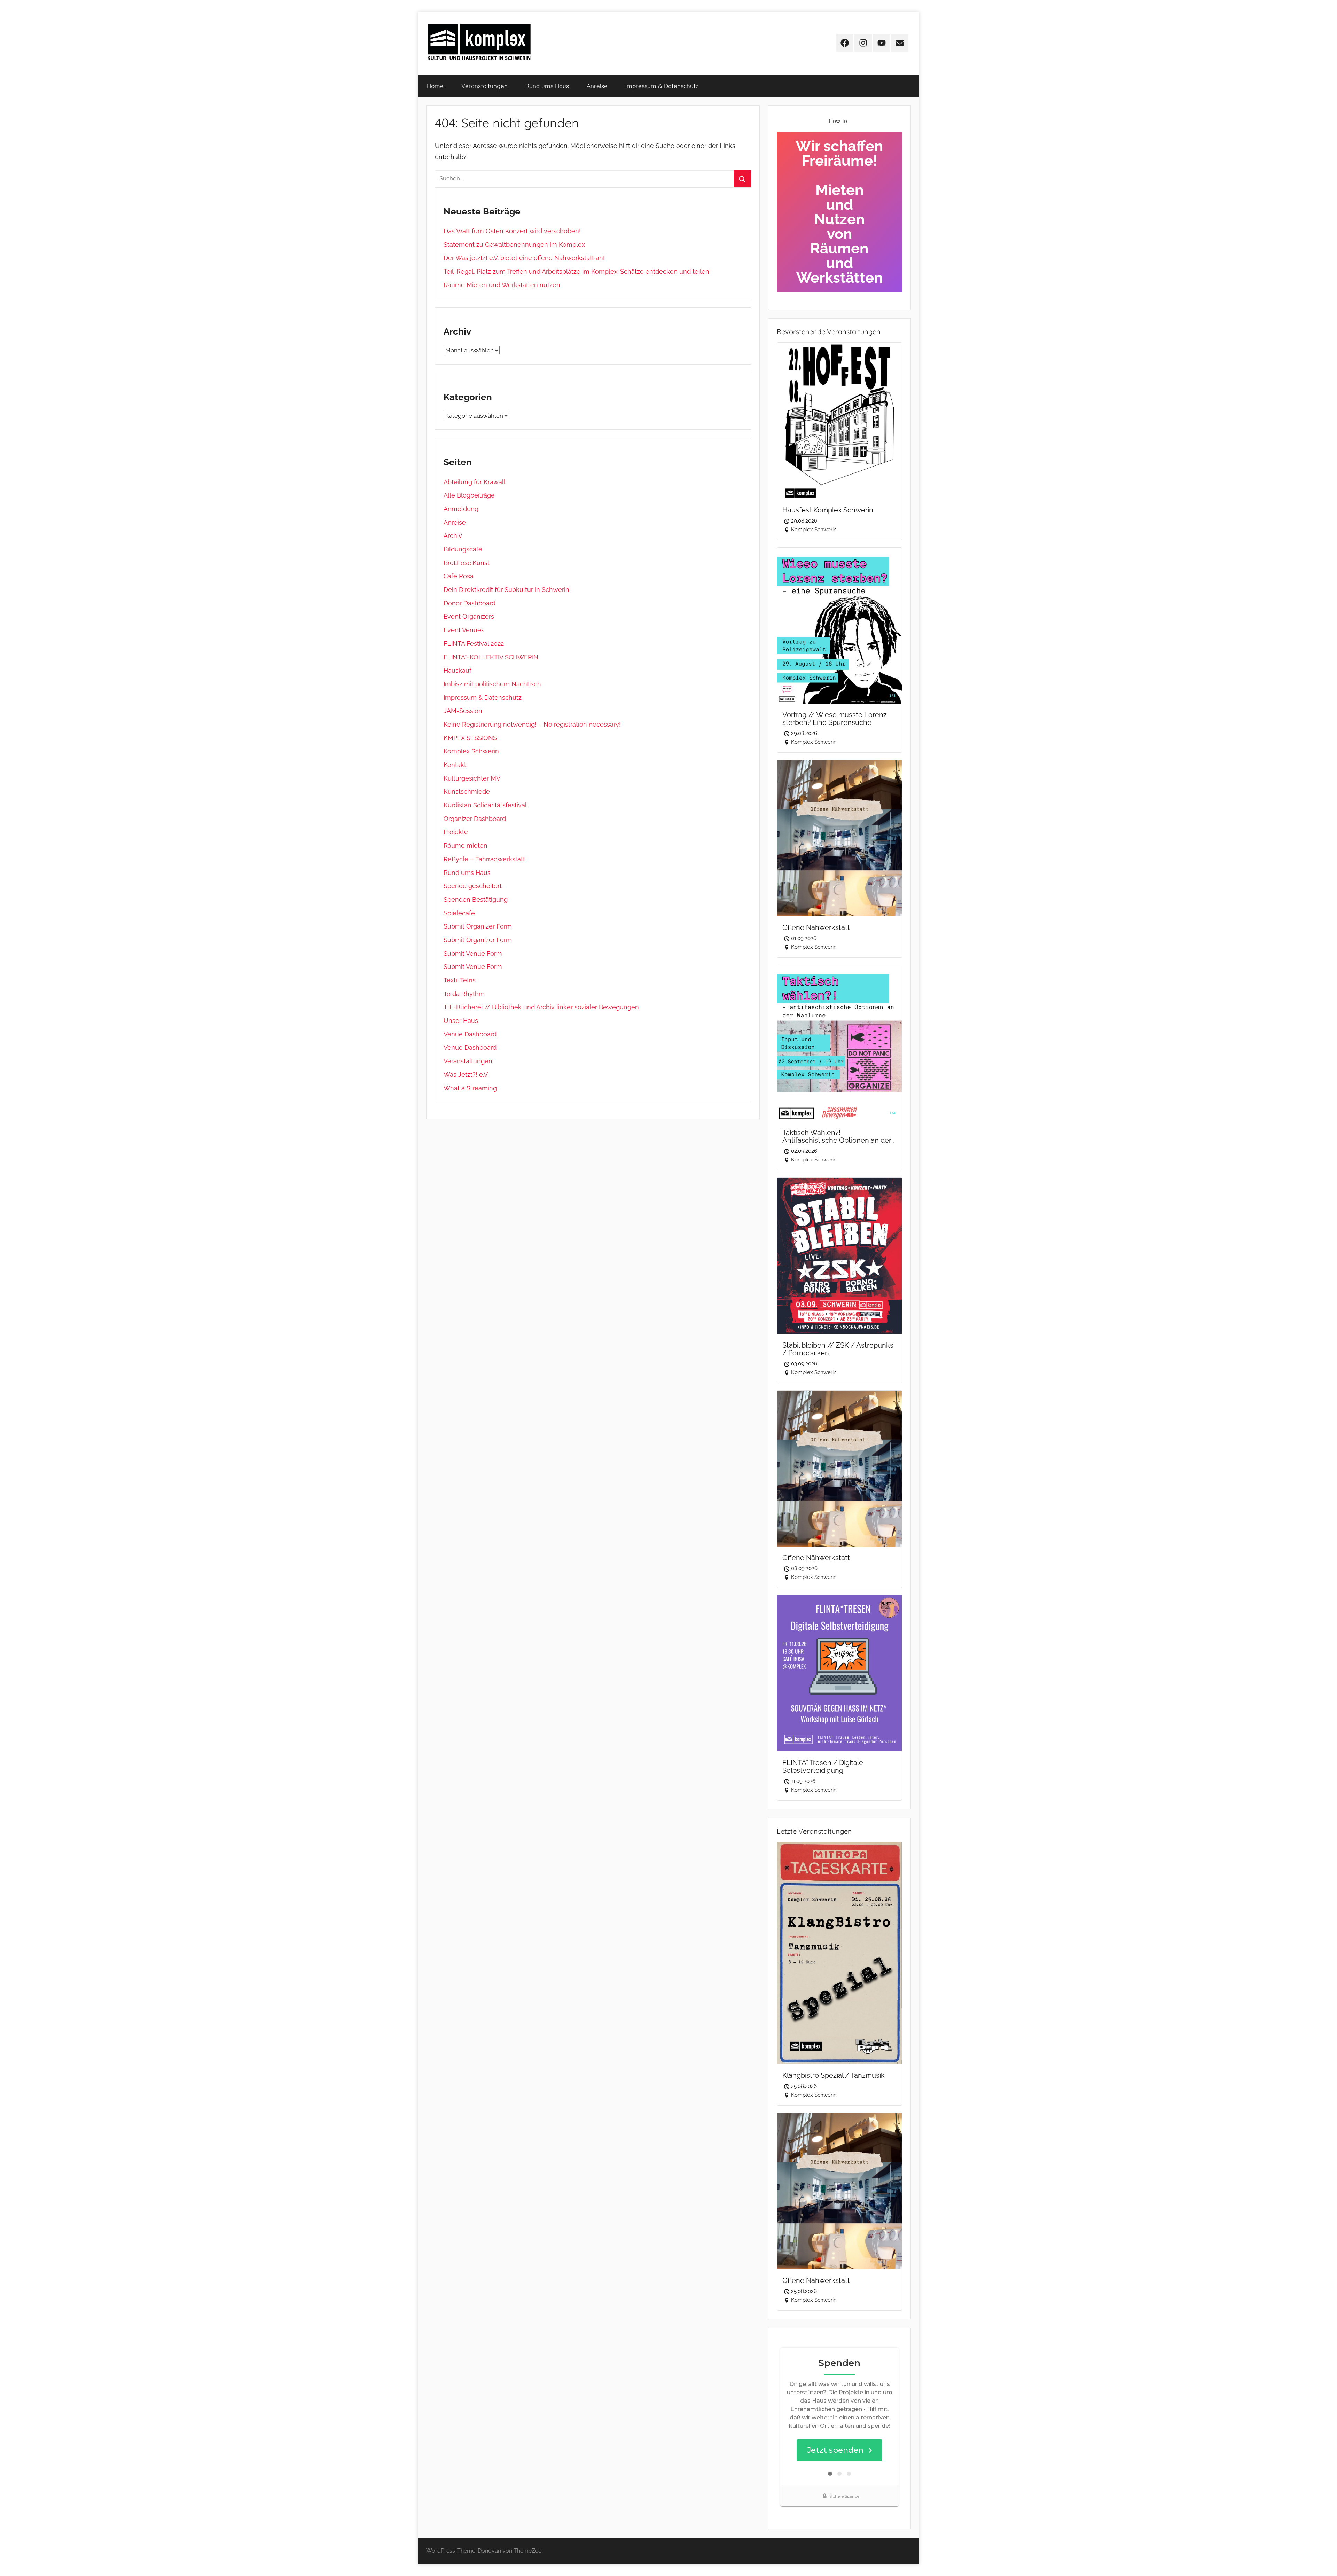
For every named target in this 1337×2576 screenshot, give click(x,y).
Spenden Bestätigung (476, 899)
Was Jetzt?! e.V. (466, 1075)
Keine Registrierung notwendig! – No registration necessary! (532, 724)
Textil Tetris (460, 980)
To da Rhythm (464, 994)
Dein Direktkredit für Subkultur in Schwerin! (507, 590)
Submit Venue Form (473, 953)
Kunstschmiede (467, 792)
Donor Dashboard (470, 603)
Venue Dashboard (470, 1034)
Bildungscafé (463, 549)
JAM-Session (463, 711)
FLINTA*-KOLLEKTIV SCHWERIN (491, 657)
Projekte (456, 832)
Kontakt (455, 765)
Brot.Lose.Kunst (467, 563)
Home (435, 86)
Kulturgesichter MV (472, 778)
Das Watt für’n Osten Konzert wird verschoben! (512, 231)
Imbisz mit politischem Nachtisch (492, 684)
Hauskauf (458, 670)
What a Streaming (470, 1088)
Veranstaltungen (484, 86)
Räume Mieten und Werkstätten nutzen (502, 285)
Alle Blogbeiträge (469, 495)
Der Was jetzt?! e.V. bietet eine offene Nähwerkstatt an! (524, 258)
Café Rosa (459, 576)
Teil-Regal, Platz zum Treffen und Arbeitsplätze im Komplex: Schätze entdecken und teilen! (577, 271)
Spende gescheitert (473, 886)
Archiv (453, 536)
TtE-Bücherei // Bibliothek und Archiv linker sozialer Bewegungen (541, 1007)
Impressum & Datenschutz (662, 86)
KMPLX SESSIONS (470, 738)
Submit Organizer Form (478, 926)
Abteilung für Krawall (475, 482)
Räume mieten (466, 845)
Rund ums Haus (547, 86)
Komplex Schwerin (471, 751)
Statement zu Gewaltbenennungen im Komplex (514, 245)
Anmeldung (461, 509)
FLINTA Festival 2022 (474, 644)
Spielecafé (459, 913)
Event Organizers (469, 616)
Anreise (597, 86)
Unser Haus (461, 1021)
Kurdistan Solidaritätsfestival (485, 805)
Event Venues (464, 630)
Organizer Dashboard (475, 819)
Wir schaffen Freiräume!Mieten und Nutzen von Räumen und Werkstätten (839, 212)
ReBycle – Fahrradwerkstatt (484, 859)
